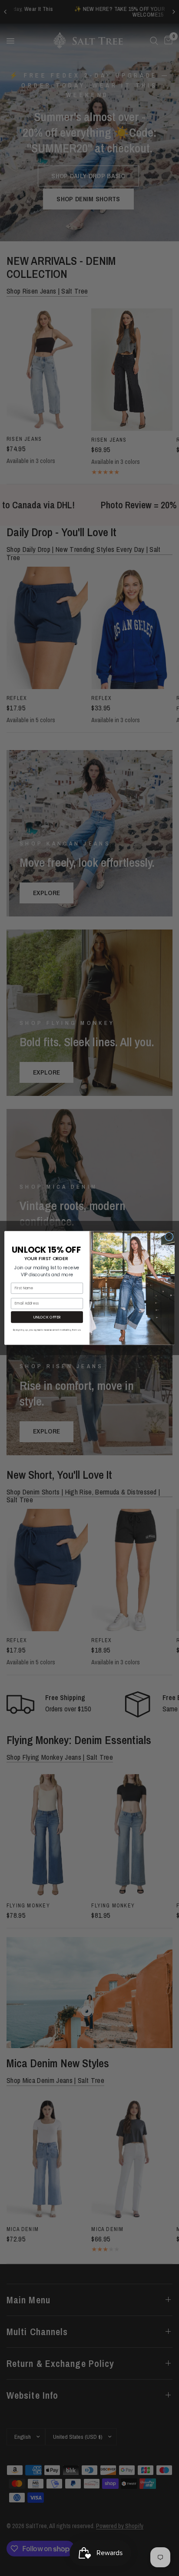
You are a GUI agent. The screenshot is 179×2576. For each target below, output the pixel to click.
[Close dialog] (169, 1237)
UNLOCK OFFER (47, 1317)
